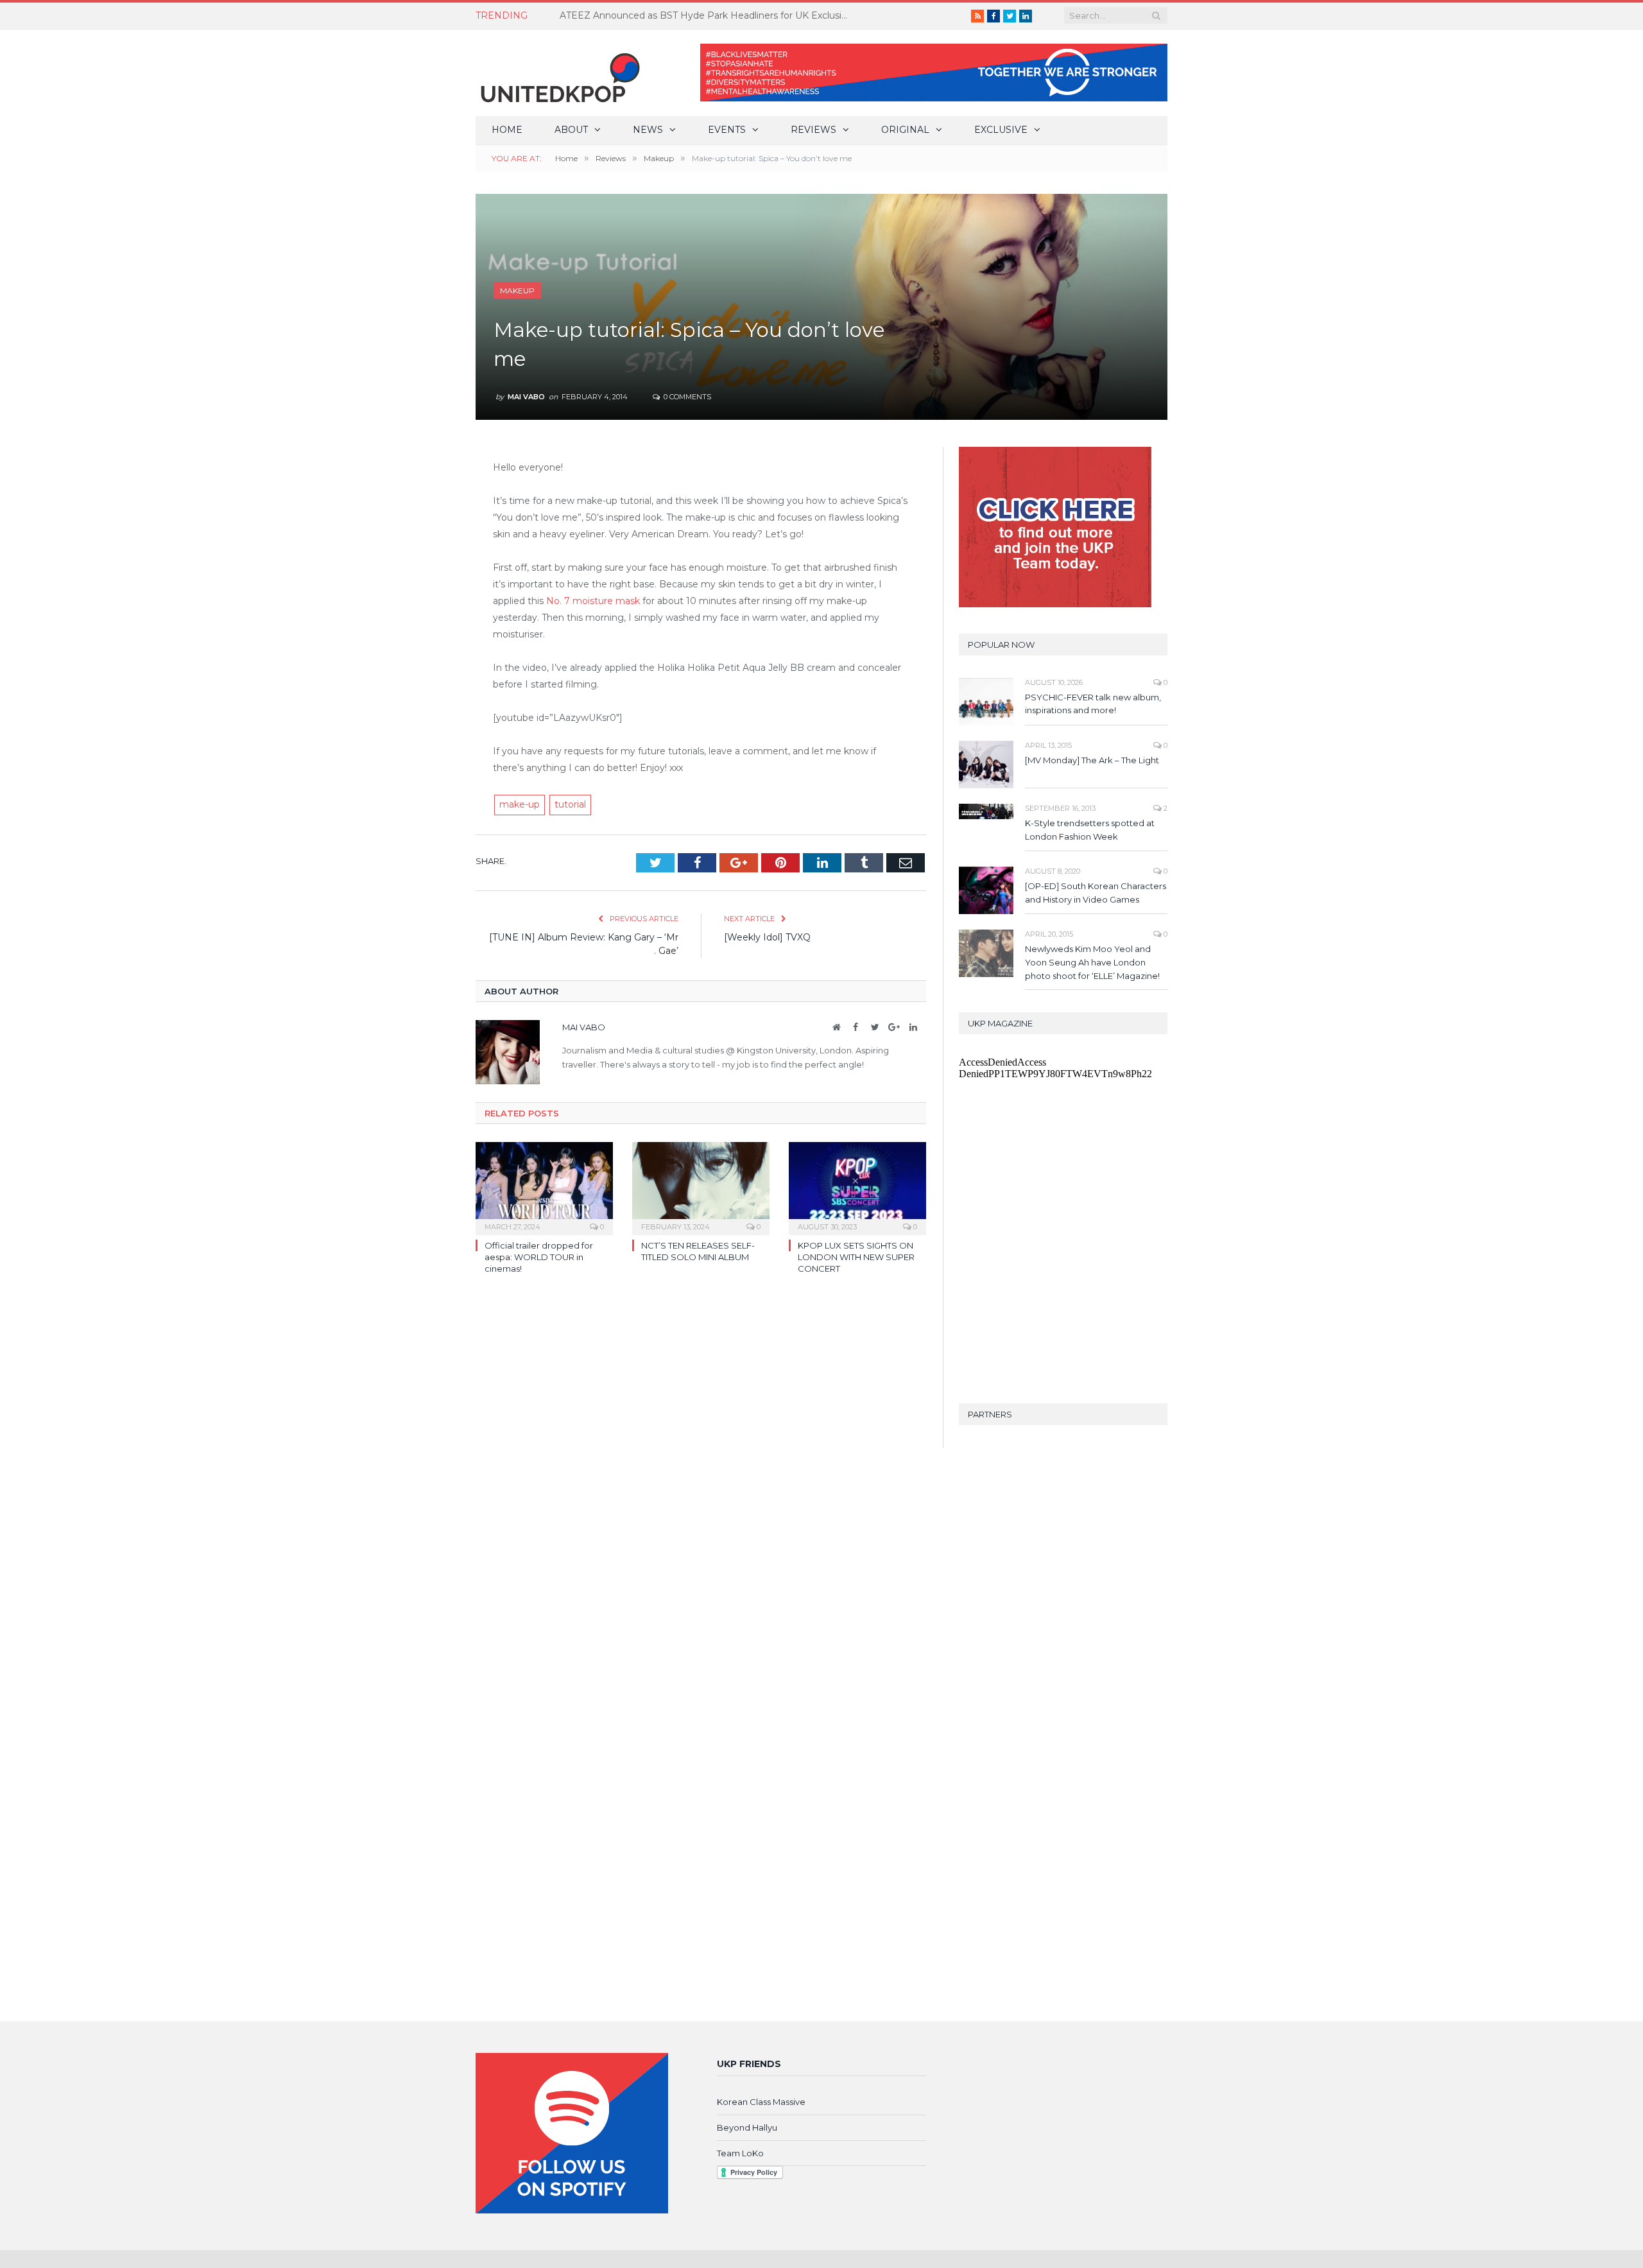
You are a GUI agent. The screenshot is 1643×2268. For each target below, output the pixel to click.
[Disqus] (701, 1471)
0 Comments (686, 397)
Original (905, 130)
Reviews (813, 130)
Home (507, 130)
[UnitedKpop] (558, 73)
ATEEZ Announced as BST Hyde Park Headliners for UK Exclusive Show (707, 15)
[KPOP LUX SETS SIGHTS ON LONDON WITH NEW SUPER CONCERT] (857, 1187)
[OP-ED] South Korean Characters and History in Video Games (1096, 893)
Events (727, 130)
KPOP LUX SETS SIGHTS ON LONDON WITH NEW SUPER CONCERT (856, 1257)
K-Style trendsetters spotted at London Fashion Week (1090, 830)
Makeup (517, 290)
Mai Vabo (526, 397)
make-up (520, 804)
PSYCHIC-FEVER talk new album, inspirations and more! (1093, 704)
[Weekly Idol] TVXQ (767, 937)
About (571, 130)
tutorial (570, 804)
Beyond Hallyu (747, 2127)
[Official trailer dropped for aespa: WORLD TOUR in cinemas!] (544, 1187)
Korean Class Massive (761, 2102)
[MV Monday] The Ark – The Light (1092, 760)
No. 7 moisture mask (593, 601)
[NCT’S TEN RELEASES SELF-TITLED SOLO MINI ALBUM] (701, 1187)
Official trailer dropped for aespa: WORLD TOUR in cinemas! (539, 1257)
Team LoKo (740, 2153)
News (648, 130)
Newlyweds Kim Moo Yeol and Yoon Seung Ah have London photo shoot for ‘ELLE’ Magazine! (1092, 962)
